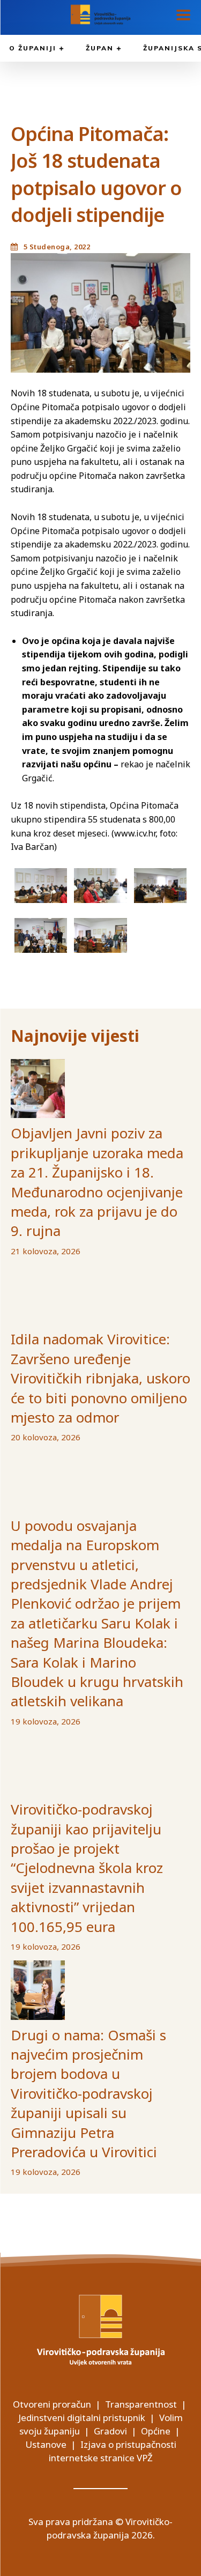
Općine (156, 2431)
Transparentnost (141, 2404)
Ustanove (46, 2444)
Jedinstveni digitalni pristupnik (82, 2418)
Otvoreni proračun (52, 2404)
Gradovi (110, 2431)
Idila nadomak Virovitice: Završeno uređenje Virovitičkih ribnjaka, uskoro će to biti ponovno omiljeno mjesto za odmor (100, 1378)
